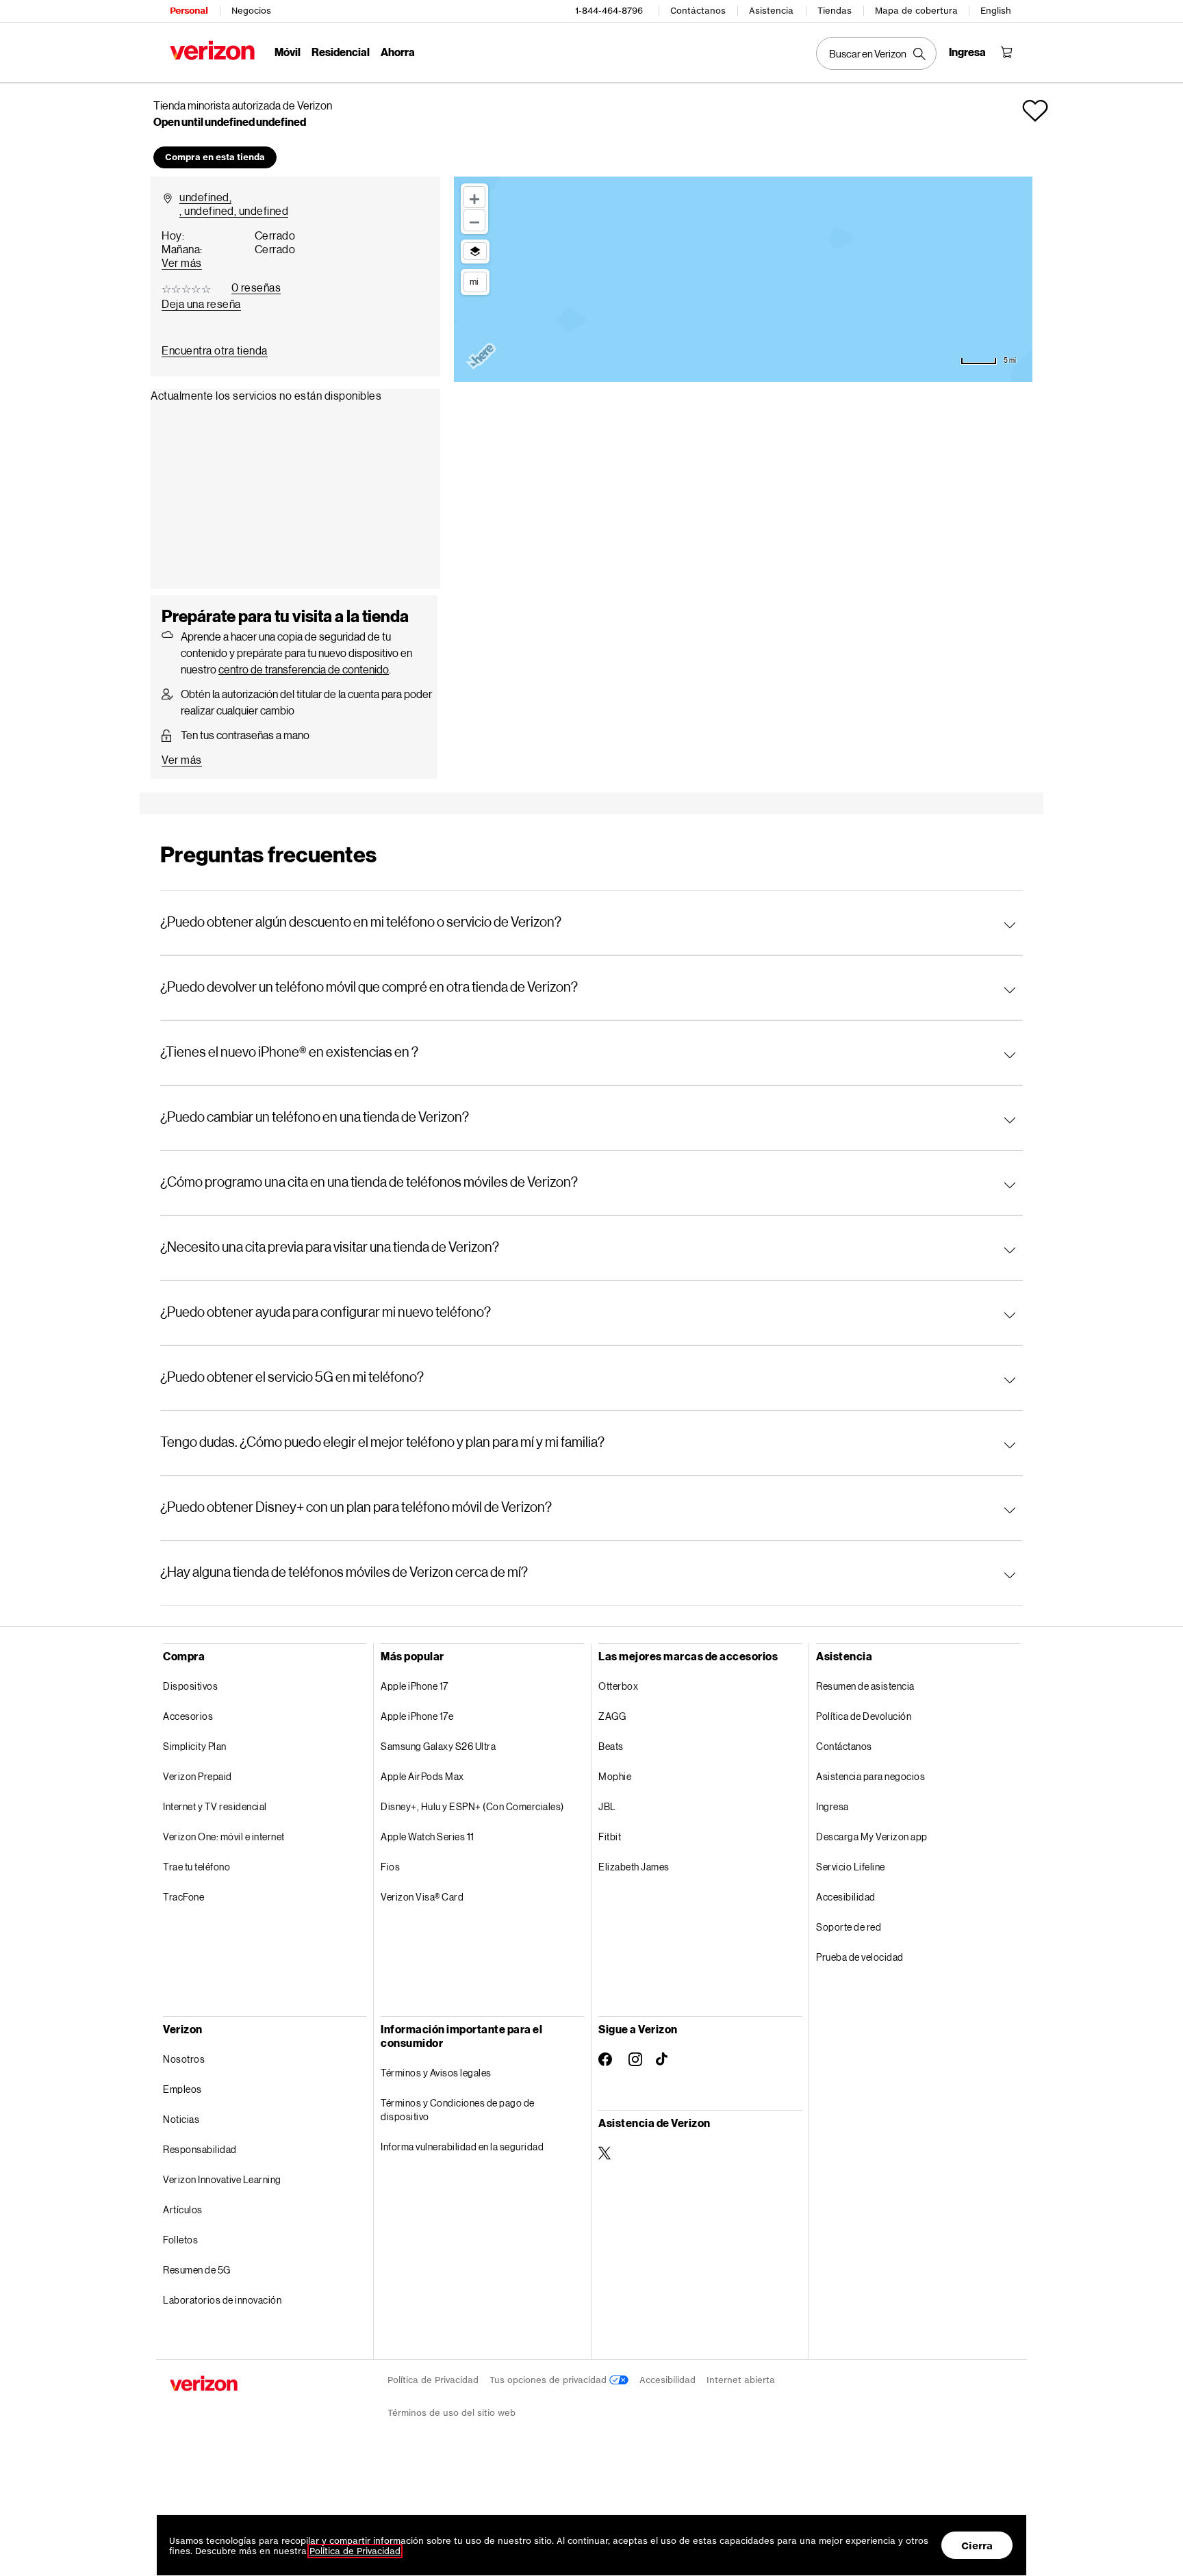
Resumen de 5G (197, 2270)
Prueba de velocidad (860, 1957)
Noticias (181, 2119)
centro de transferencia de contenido (304, 669)
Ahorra (398, 52)
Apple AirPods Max (422, 1776)
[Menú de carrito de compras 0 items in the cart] (1006, 52)
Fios (390, 1867)
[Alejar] (474, 220)
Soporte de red (849, 1927)
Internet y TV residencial (215, 1806)
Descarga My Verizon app (872, 1837)
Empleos (182, 2089)
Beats (611, 1746)
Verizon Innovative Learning (222, 2179)
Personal (189, 11)
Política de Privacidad (433, 2380)
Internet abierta (741, 2380)
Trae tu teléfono (196, 1867)
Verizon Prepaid (198, 1776)
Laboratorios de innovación (222, 2300)
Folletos (180, 2240)
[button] (1035, 111)
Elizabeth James (634, 1867)
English (996, 11)
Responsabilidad (200, 2149)
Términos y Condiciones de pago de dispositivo (458, 2110)
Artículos (183, 2210)
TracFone (183, 1897)
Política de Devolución (864, 1716)
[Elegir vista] (475, 251)
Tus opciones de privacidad (549, 2380)
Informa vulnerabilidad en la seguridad (462, 2147)
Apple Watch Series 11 (428, 1837)
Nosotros (184, 2059)
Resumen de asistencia (865, 1686)
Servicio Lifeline (851, 1867)
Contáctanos (698, 11)
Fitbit (610, 1837)
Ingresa (832, 1806)
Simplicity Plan (195, 1746)
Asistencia (771, 11)
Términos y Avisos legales (436, 2073)
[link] (215, 350)
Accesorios (188, 1716)
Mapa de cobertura (916, 11)
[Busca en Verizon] (876, 53)
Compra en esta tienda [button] (215, 157)
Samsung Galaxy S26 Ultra (438, 1746)
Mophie (615, 1776)
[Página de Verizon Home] (212, 50)
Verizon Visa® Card (422, 1897)
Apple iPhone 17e (417, 1716)
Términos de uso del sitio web (451, 2413)
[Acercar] (474, 197)
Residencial (341, 52)
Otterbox (618, 1686)
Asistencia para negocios (870, 1776)
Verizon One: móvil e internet (224, 1837)
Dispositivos (190, 1686)
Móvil (288, 52)
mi (474, 281)
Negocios (251, 11)
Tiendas (835, 11)
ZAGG (612, 1716)
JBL (607, 1806)
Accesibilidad (846, 1897)
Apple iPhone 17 (415, 1686)
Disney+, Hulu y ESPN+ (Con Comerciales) (472, 1806)
